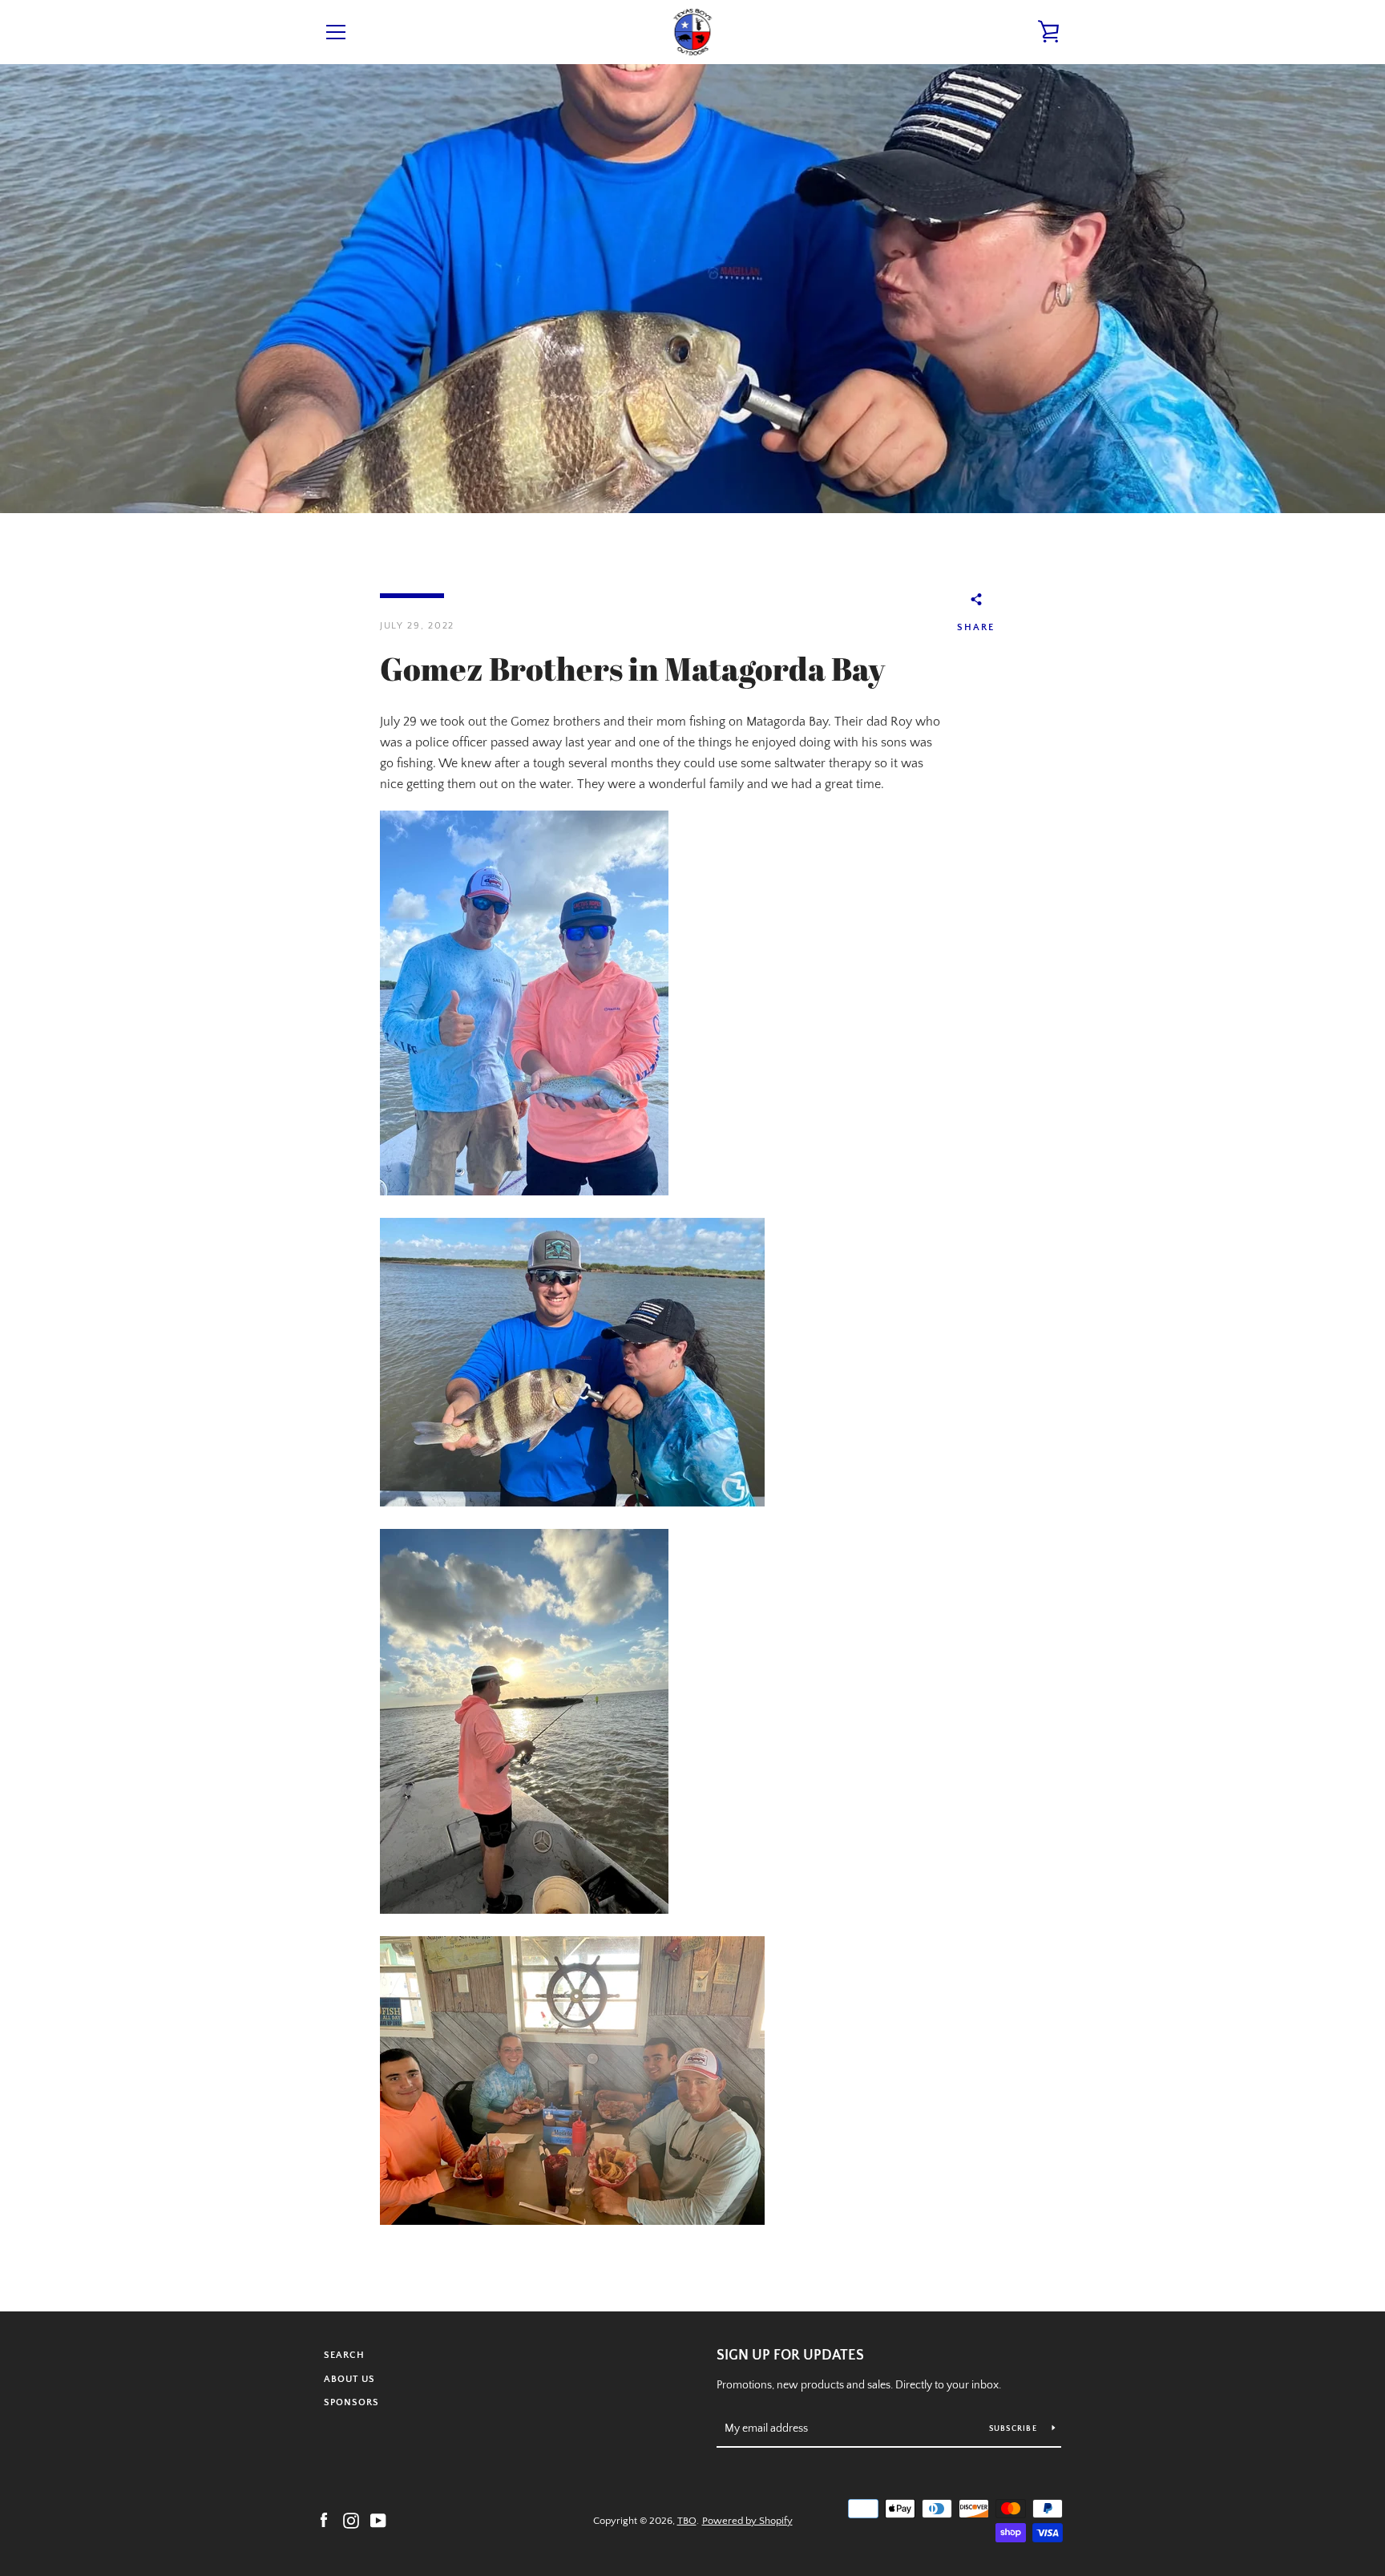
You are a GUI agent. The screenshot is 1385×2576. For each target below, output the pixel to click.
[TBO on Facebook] (324, 2520)
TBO (687, 2521)
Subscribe (1015, 2429)
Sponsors (351, 2402)
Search (344, 2355)
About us (349, 2379)
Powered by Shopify (747, 2521)
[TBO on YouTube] (378, 2520)
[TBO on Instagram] (351, 2520)
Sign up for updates (790, 2356)
